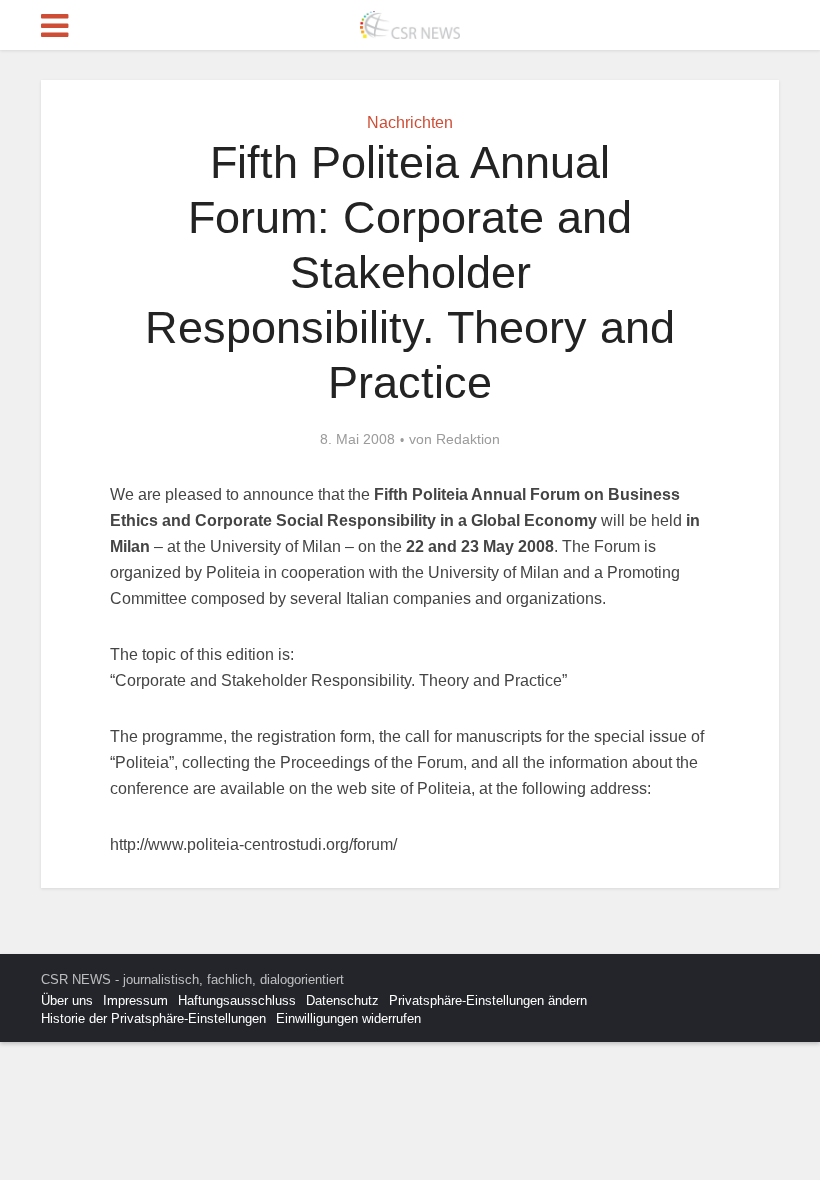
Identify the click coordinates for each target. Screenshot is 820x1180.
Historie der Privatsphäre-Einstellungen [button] (153, 1018)
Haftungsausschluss (237, 1000)
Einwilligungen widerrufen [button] (348, 1018)
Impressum (135, 1000)
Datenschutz (342, 1000)
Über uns (67, 1000)
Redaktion (468, 439)
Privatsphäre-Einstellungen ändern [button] (488, 1000)
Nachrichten (410, 122)
